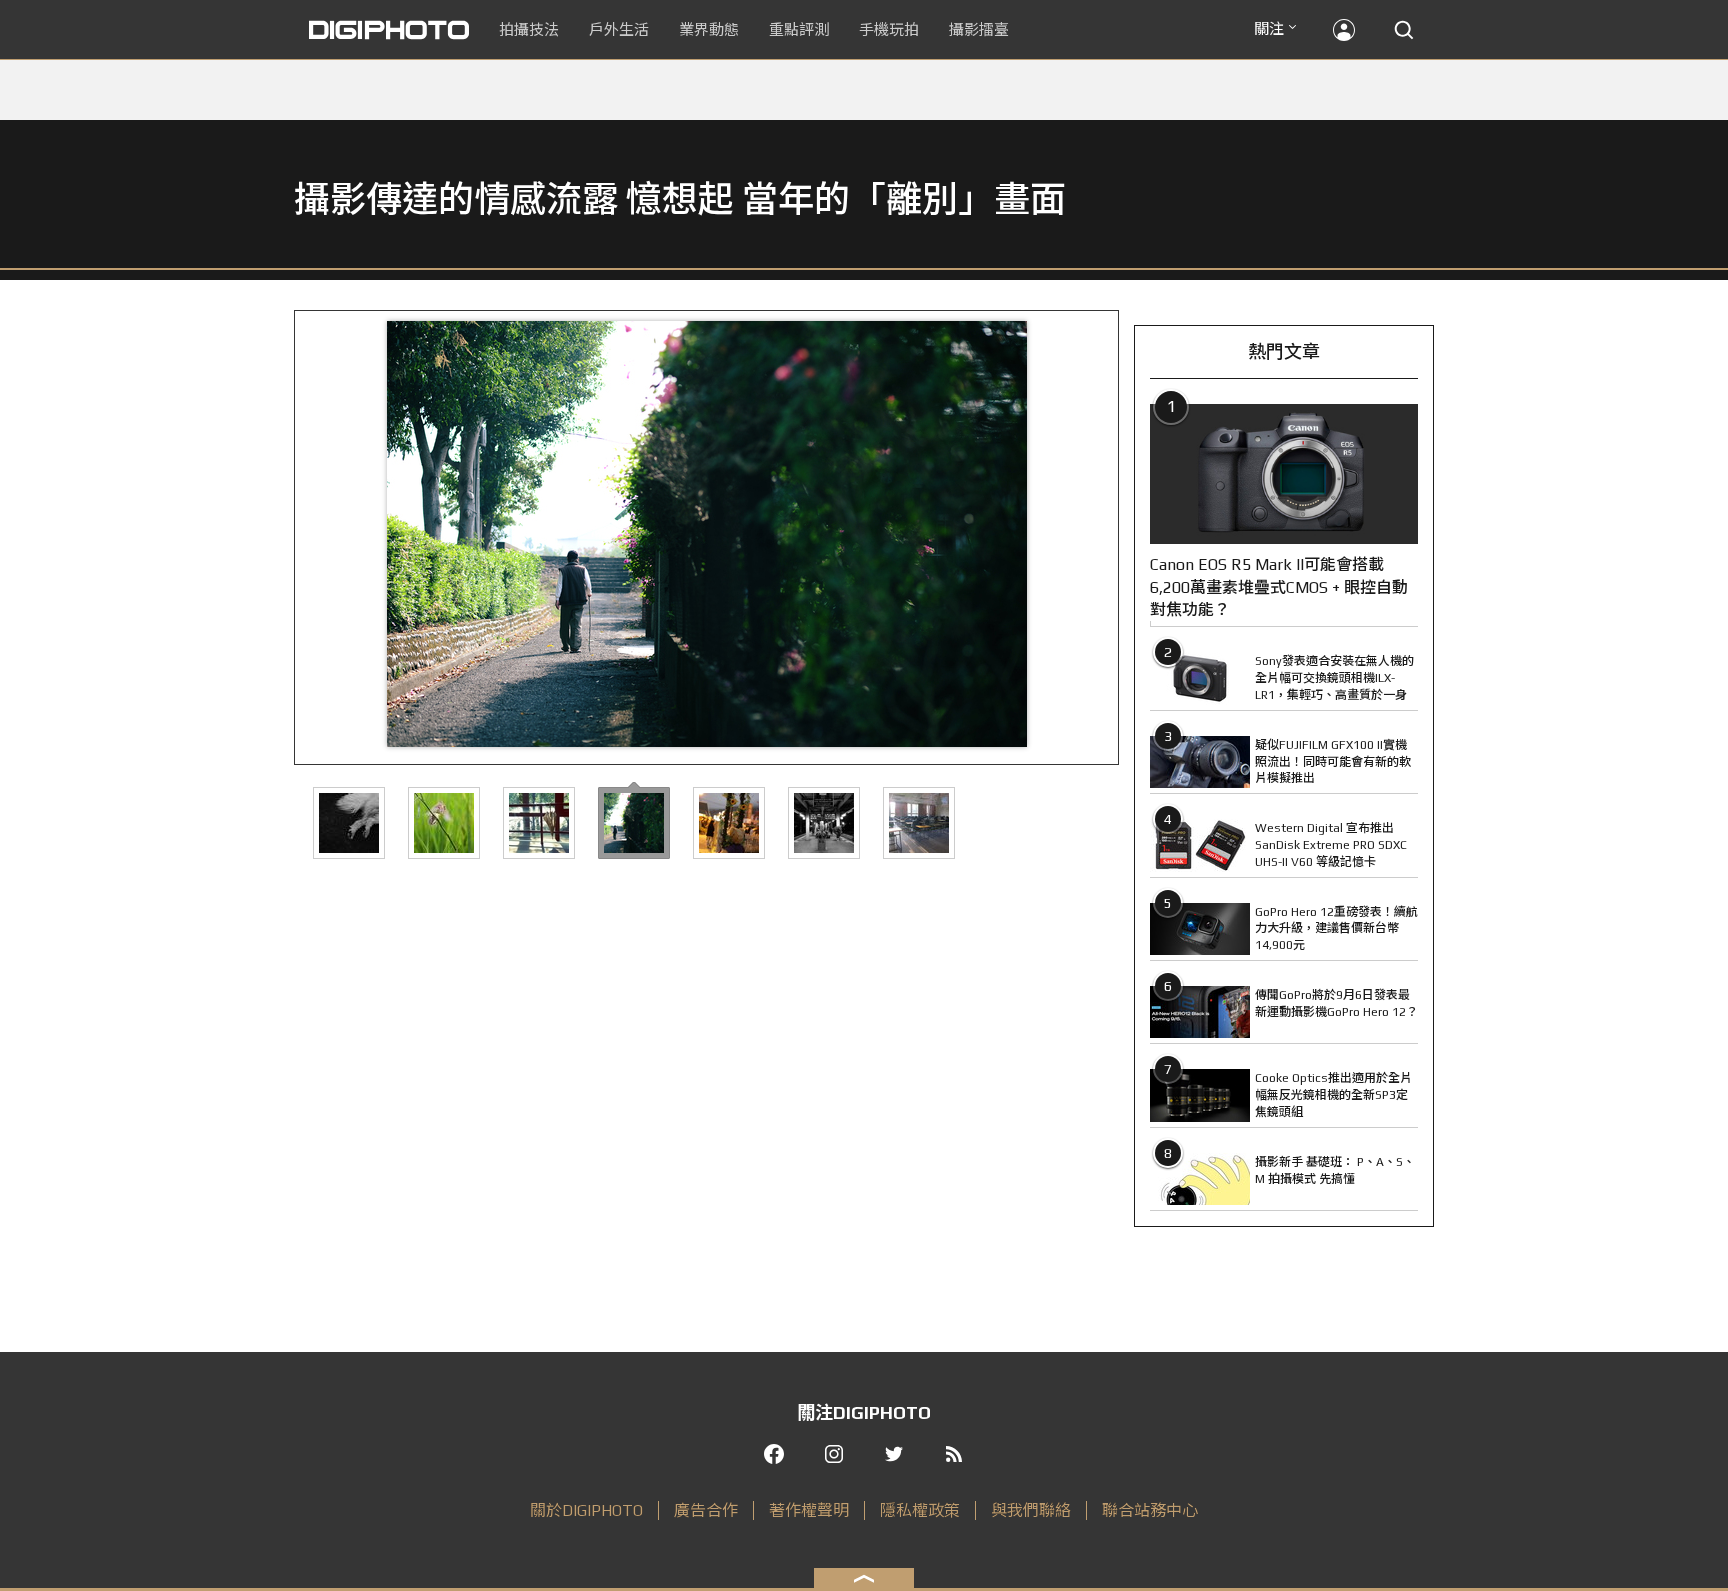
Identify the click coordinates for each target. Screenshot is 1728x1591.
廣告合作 (706, 1510)
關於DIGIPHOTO (586, 1510)
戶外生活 (619, 29)
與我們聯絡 (1031, 1510)
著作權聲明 (809, 1510)
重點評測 (799, 29)
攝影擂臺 (979, 29)
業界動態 (709, 29)
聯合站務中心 (1150, 1510)
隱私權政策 (920, 1510)
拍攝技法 (529, 29)
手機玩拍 (889, 29)
